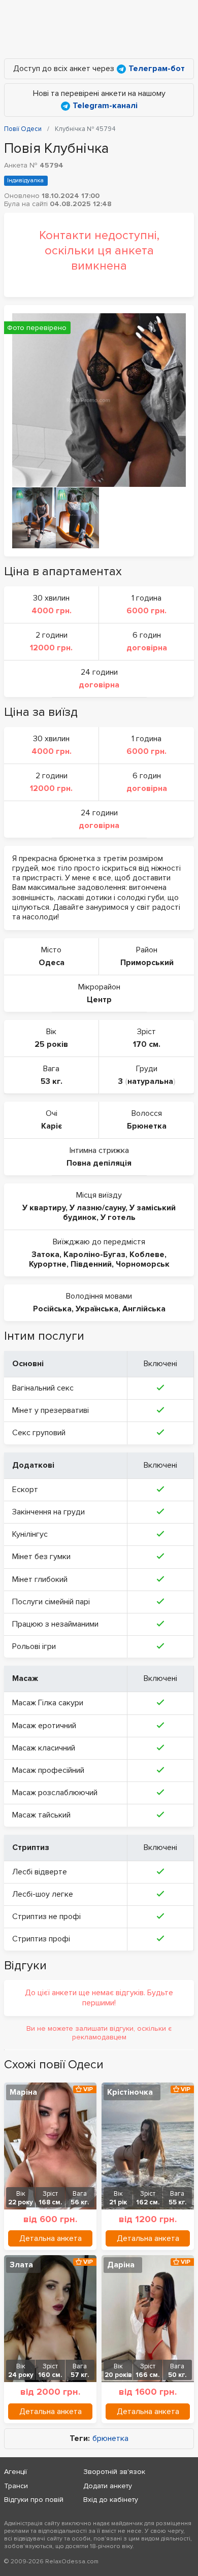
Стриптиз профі (41, 1939)
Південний (91, 1264)
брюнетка (110, 2439)
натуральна (150, 1081)
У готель (118, 1217)
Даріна (121, 2265)
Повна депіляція (99, 1163)
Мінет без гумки (41, 1557)
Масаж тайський (41, 1815)
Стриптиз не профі (46, 1917)
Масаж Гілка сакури (48, 1703)
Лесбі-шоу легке (43, 1894)
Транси (16, 2486)
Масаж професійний (48, 1770)
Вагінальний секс (43, 1388)
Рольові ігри (34, 1646)
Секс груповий (39, 1433)
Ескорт (25, 1490)
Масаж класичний (44, 1748)
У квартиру (44, 1208)
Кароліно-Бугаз (94, 1254)
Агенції (15, 2472)
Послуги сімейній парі (51, 1602)
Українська (97, 1309)
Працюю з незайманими (55, 1624)
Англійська (144, 1309)
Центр (99, 1000)
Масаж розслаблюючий (55, 1793)
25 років (51, 1044)
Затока (45, 1254)
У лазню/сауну (97, 1208)
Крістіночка (130, 2092)
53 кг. (52, 1081)
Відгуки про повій (34, 2500)
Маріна (23, 2092)
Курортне (48, 1264)
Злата (21, 2265)
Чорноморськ (143, 1264)
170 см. (147, 1044)
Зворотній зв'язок (114, 2472)
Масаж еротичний (44, 1726)
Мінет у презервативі (51, 1410)
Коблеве (147, 1254)
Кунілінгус (30, 1534)
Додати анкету (108, 2486)
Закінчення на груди (48, 1512)
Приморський (147, 963)
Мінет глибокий (40, 1579)
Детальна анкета (51, 2238)
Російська (52, 1309)
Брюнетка (147, 1126)
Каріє (52, 1126)
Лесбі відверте (40, 1872)
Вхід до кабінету (111, 2500)
